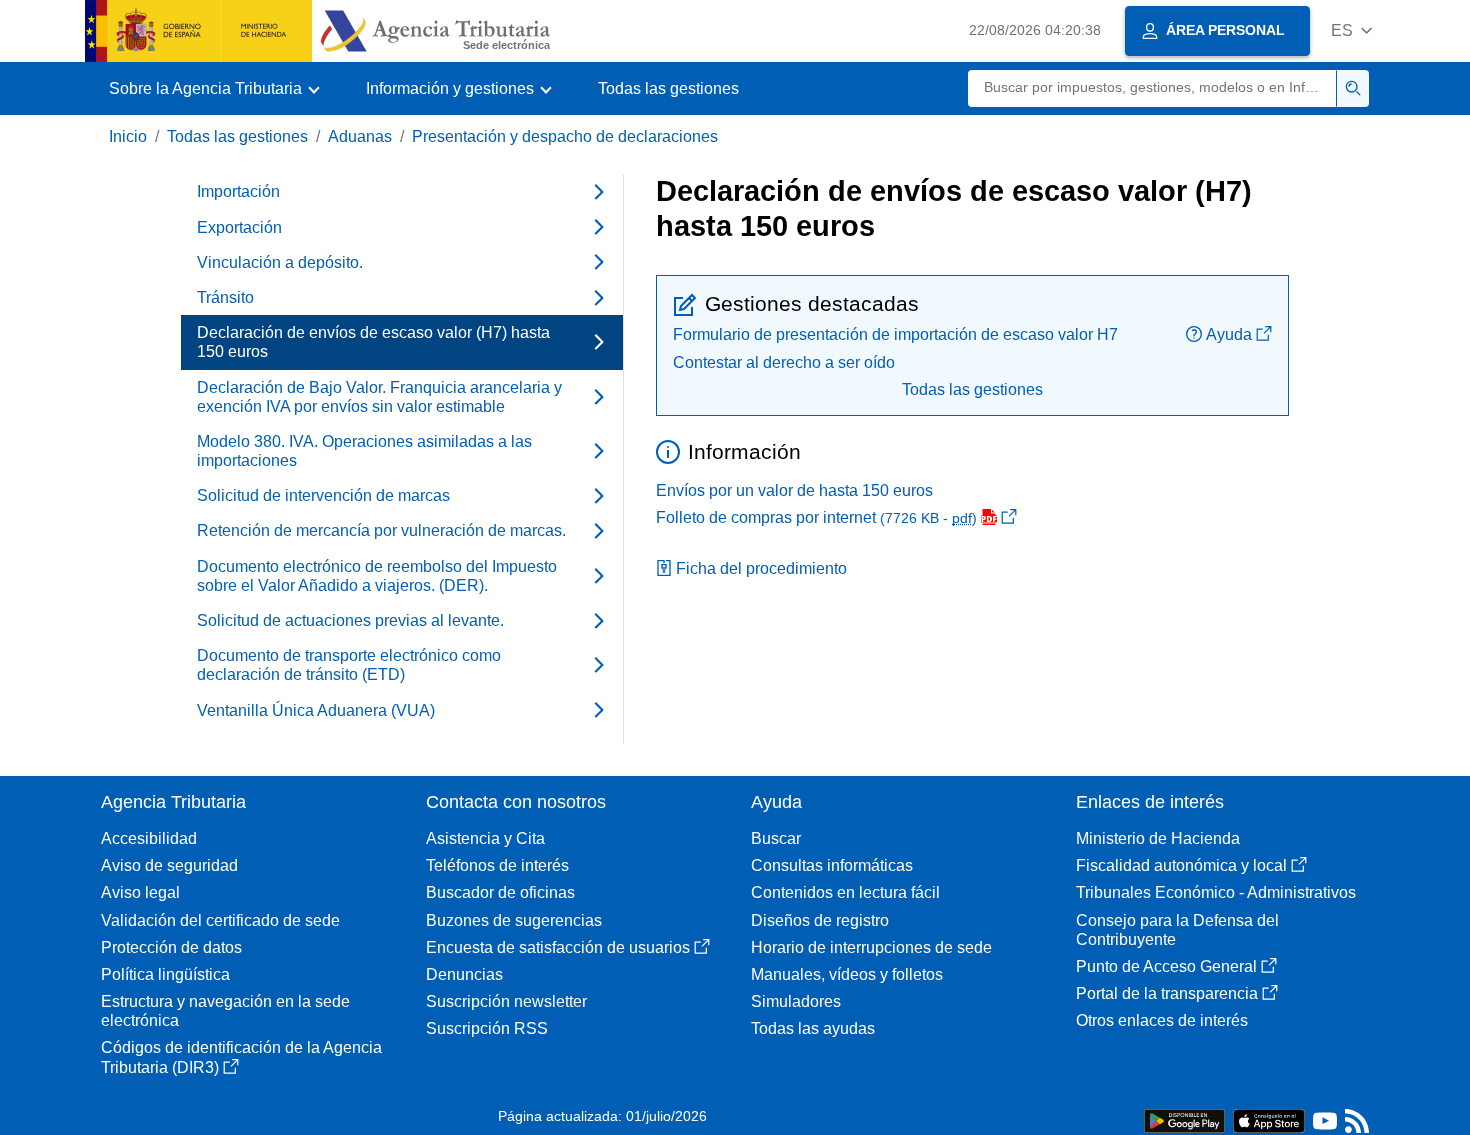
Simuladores (796, 1001)
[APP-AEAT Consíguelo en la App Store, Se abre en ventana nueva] (1269, 1119)
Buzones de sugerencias (514, 920)
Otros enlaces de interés (1162, 1020)
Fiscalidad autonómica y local (1181, 865)
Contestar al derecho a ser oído (784, 362)
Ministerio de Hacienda (1158, 838)
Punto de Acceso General (1166, 966)
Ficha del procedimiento (761, 568)
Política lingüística (165, 974)
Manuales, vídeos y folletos (847, 974)
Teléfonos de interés (497, 865)
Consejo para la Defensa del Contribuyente (1177, 930)
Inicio (128, 136)
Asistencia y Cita (485, 838)
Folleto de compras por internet (816, 517)
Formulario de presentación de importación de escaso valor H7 (895, 334)
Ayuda (1229, 334)
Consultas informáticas (832, 865)
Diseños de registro (820, 920)
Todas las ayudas (813, 1028)
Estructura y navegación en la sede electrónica (225, 1011)
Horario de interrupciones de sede (871, 947)
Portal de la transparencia (1167, 993)
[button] (1351, 30)
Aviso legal (140, 892)
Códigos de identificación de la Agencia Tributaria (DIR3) (241, 1057)
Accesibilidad (149, 838)
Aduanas (360, 136)
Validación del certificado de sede (220, 920)
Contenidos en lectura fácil (845, 892)
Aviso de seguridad (169, 865)
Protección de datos (171, 947)
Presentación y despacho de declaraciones (565, 136)
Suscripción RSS (487, 1028)
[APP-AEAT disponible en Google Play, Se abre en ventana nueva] (1184, 1119)
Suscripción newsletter (506, 1001)
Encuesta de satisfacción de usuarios (558, 947)
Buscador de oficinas (500, 892)
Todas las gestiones (668, 88)
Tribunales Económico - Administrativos (1216, 892)
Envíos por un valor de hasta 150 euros (794, 490)
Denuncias (464, 974)
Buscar (776, 838)
